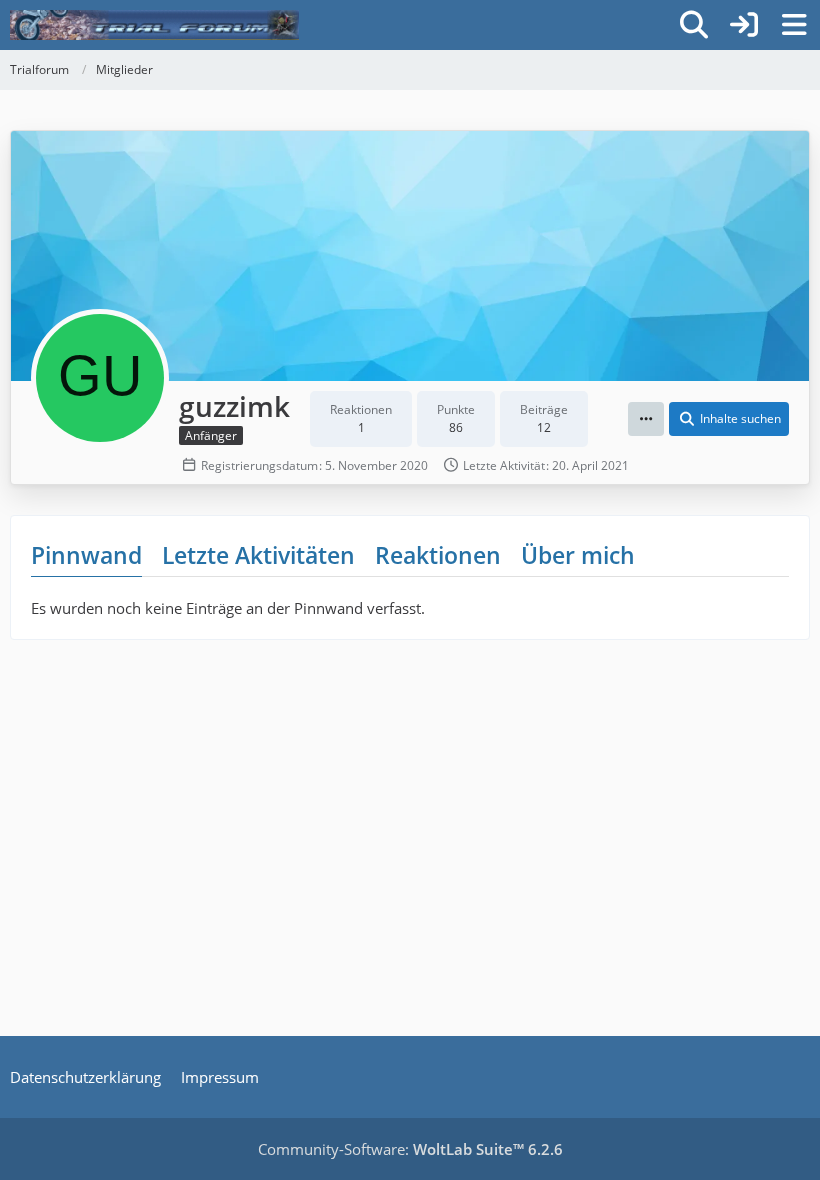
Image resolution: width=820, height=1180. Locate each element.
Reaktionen (438, 555)
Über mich (578, 555)
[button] (646, 419)
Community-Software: (410, 1149)
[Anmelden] (744, 25)
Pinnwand (86, 555)
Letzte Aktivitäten (258, 555)
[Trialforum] (154, 25)
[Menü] (794, 25)
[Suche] (694, 25)
